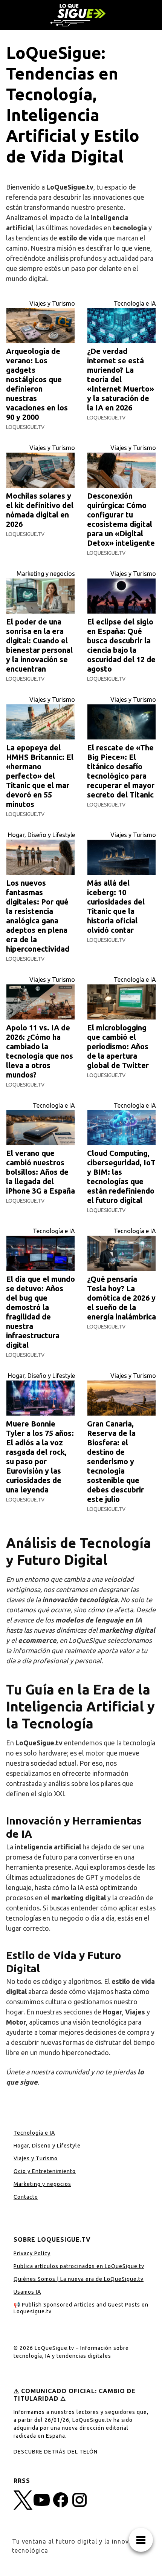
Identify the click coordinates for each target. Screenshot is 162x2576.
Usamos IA (27, 2292)
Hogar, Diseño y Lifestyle (41, 835)
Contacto (26, 2197)
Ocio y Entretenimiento (45, 2171)
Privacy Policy (32, 2253)
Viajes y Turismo (52, 303)
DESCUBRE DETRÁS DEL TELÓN (56, 2452)
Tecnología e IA (135, 303)
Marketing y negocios (46, 574)
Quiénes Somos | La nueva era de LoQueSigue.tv (79, 2279)
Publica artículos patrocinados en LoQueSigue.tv (79, 2266)
